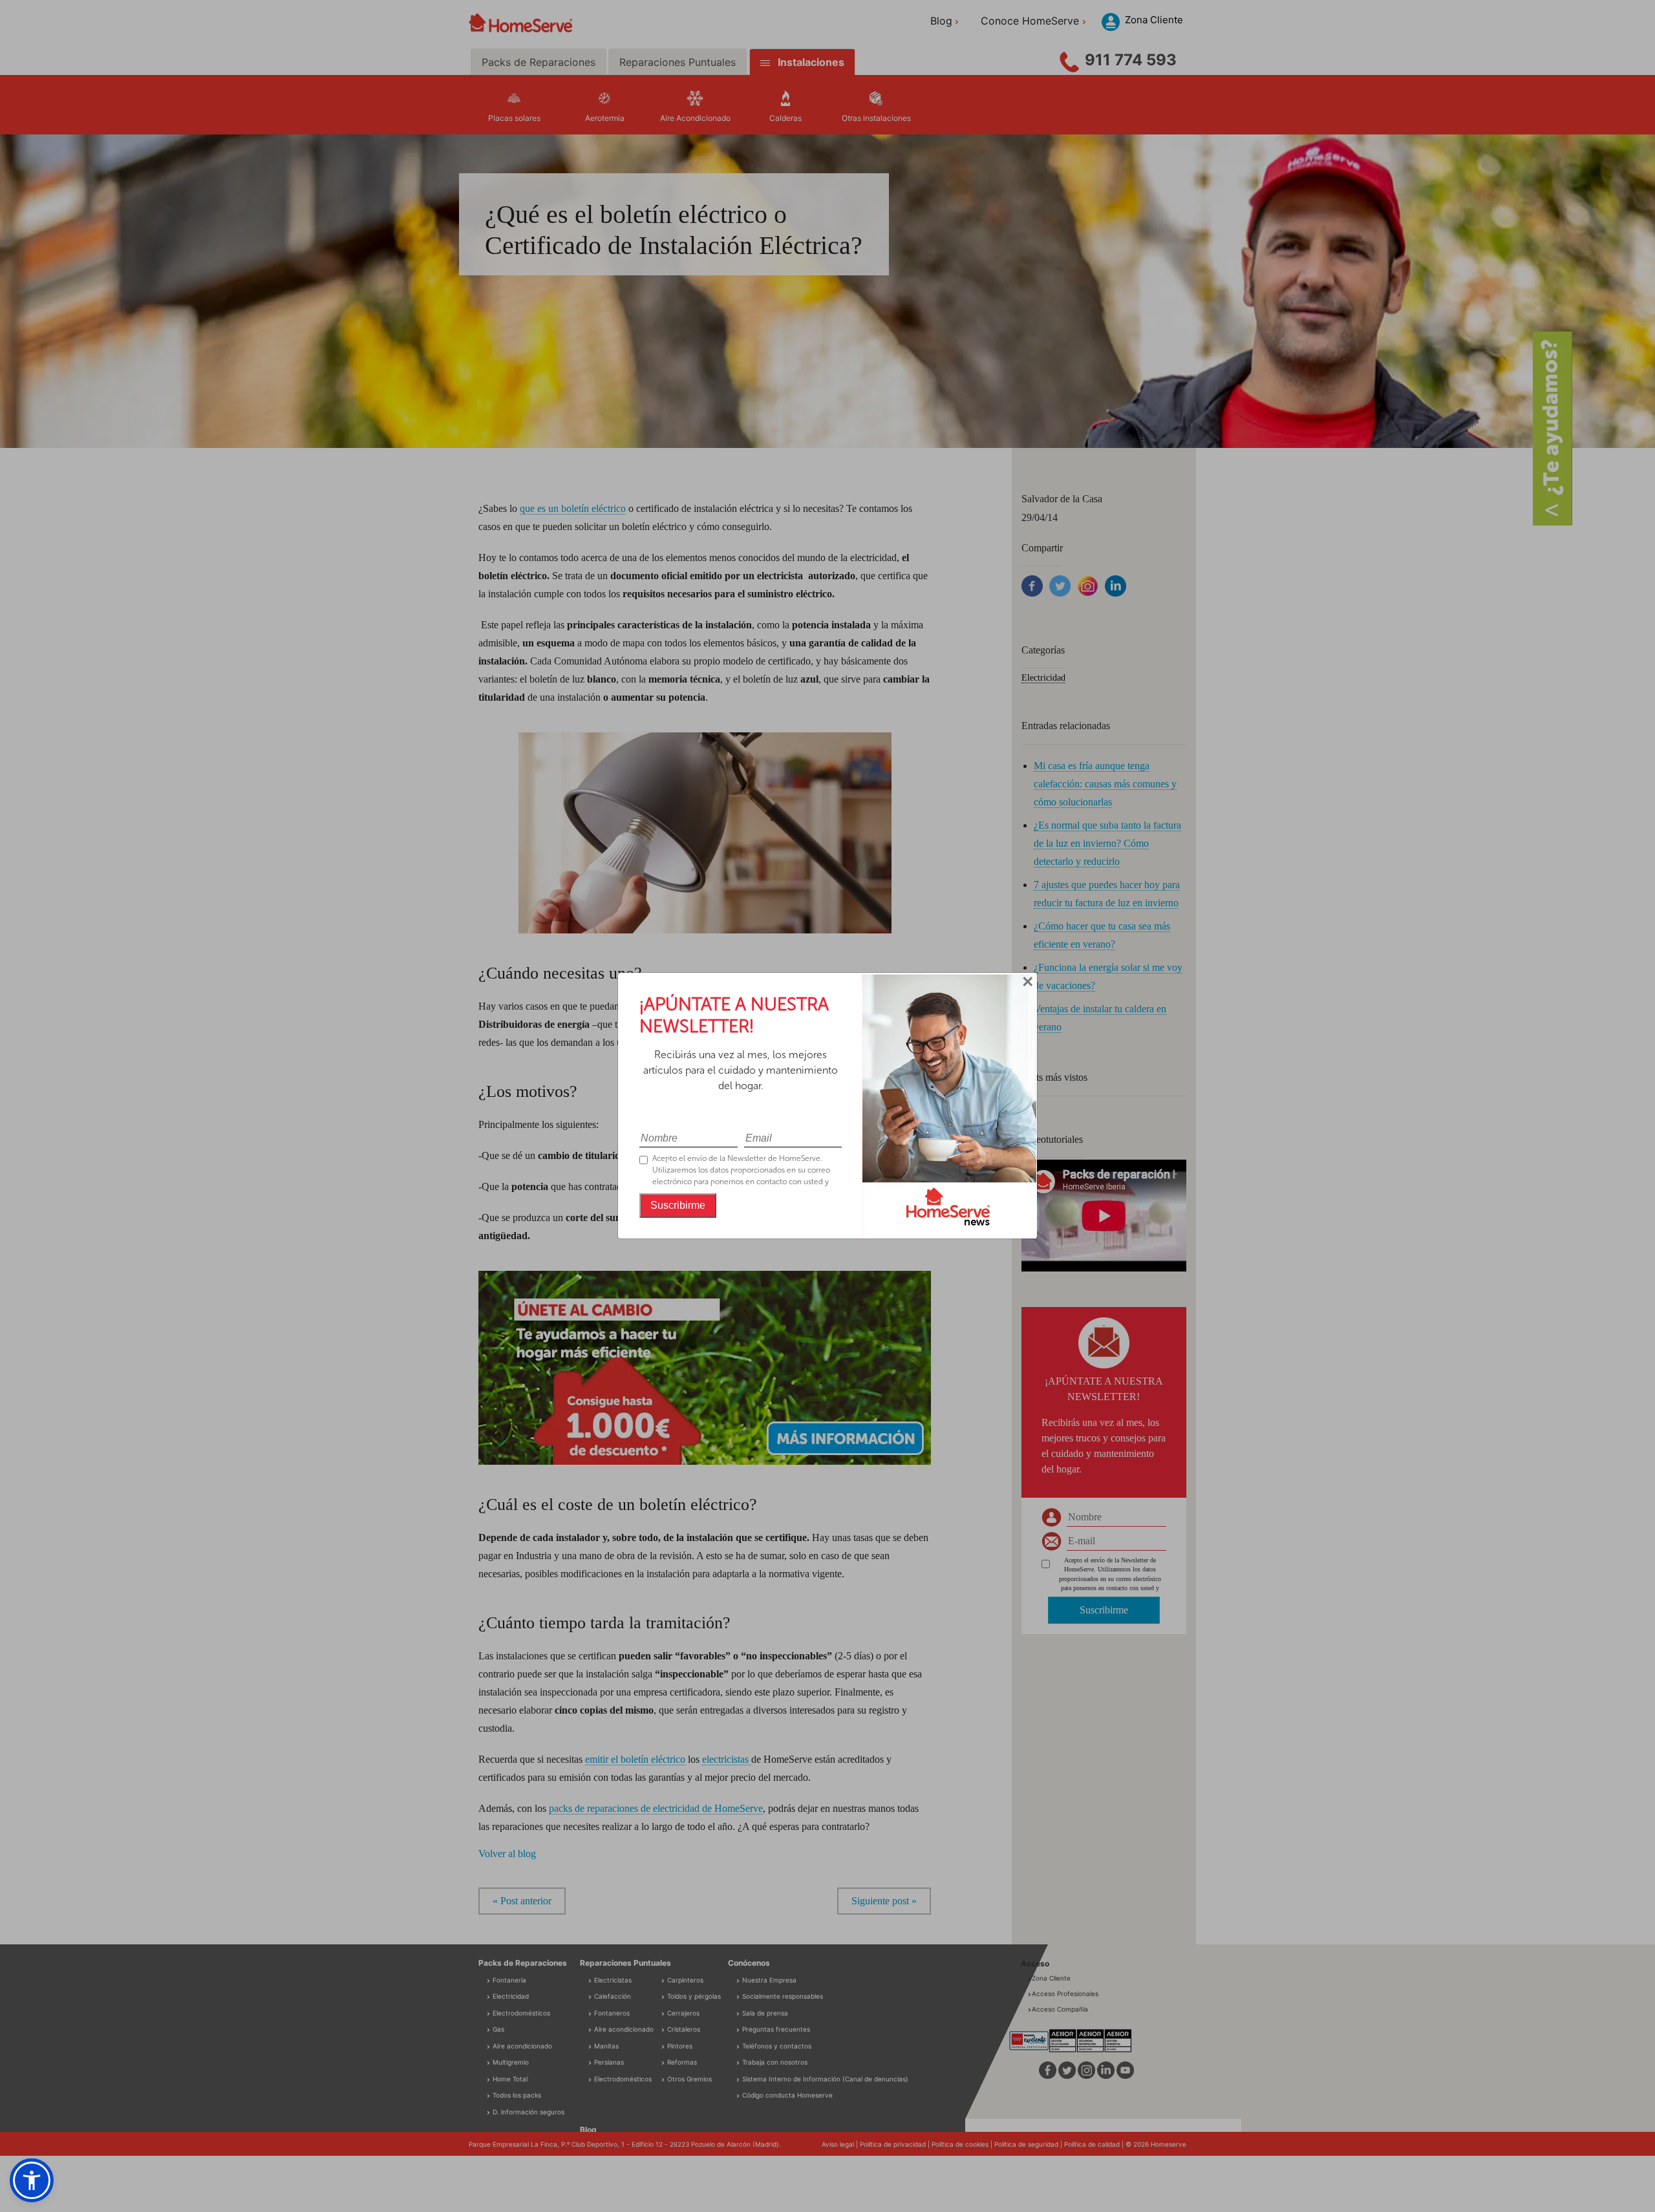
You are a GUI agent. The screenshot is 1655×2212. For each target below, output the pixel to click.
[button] (32, 2180)
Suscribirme (678, 1205)
